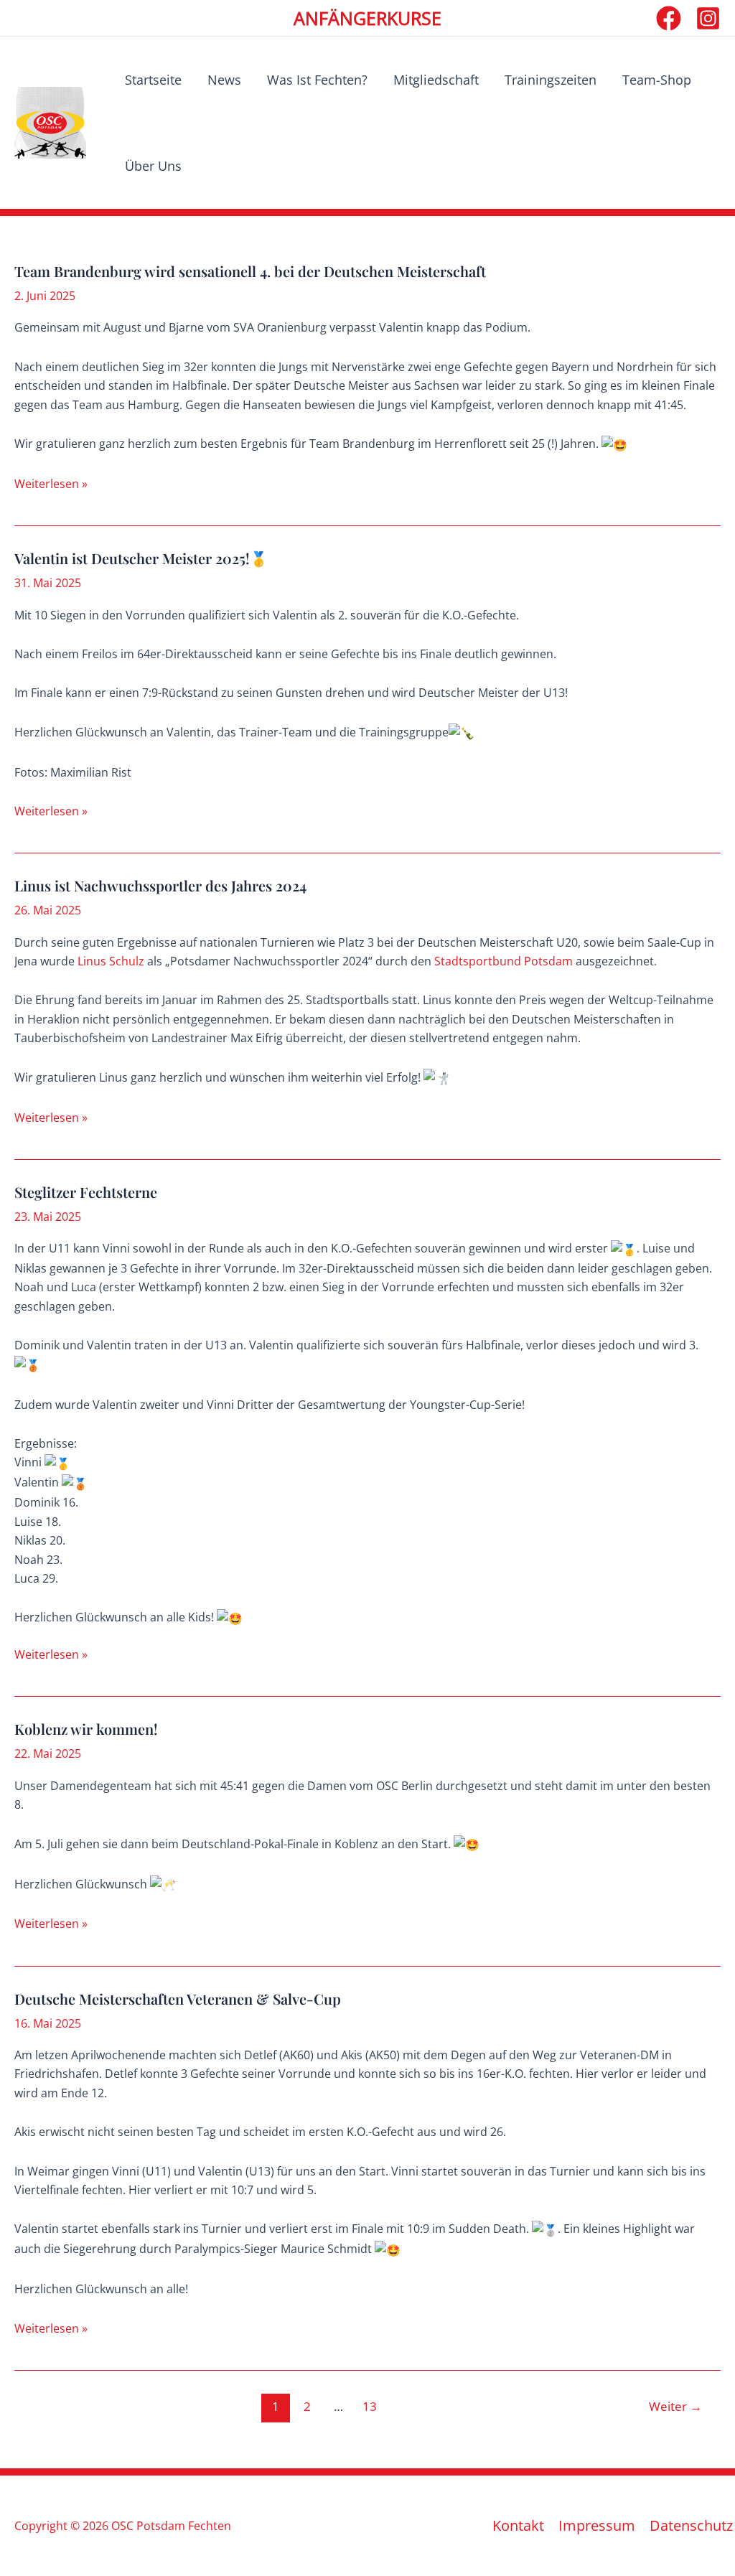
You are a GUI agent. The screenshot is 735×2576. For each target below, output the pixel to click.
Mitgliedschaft (436, 80)
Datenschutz (691, 2526)
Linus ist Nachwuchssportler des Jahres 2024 (160, 885)
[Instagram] (708, 18)
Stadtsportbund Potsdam (504, 961)
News (224, 80)
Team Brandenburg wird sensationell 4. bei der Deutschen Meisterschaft (250, 271)
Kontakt (518, 2526)
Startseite (153, 80)
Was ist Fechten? (317, 80)
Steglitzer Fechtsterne (86, 1192)
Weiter (675, 2406)
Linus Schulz (111, 961)
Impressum (597, 2526)
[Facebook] (669, 18)
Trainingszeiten (551, 80)
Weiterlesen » (51, 484)
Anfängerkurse (367, 18)
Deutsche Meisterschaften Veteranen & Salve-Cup (178, 1999)
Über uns (153, 166)
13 (370, 2406)
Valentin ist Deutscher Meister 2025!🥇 (141, 558)
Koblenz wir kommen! (86, 1729)
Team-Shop (657, 80)
